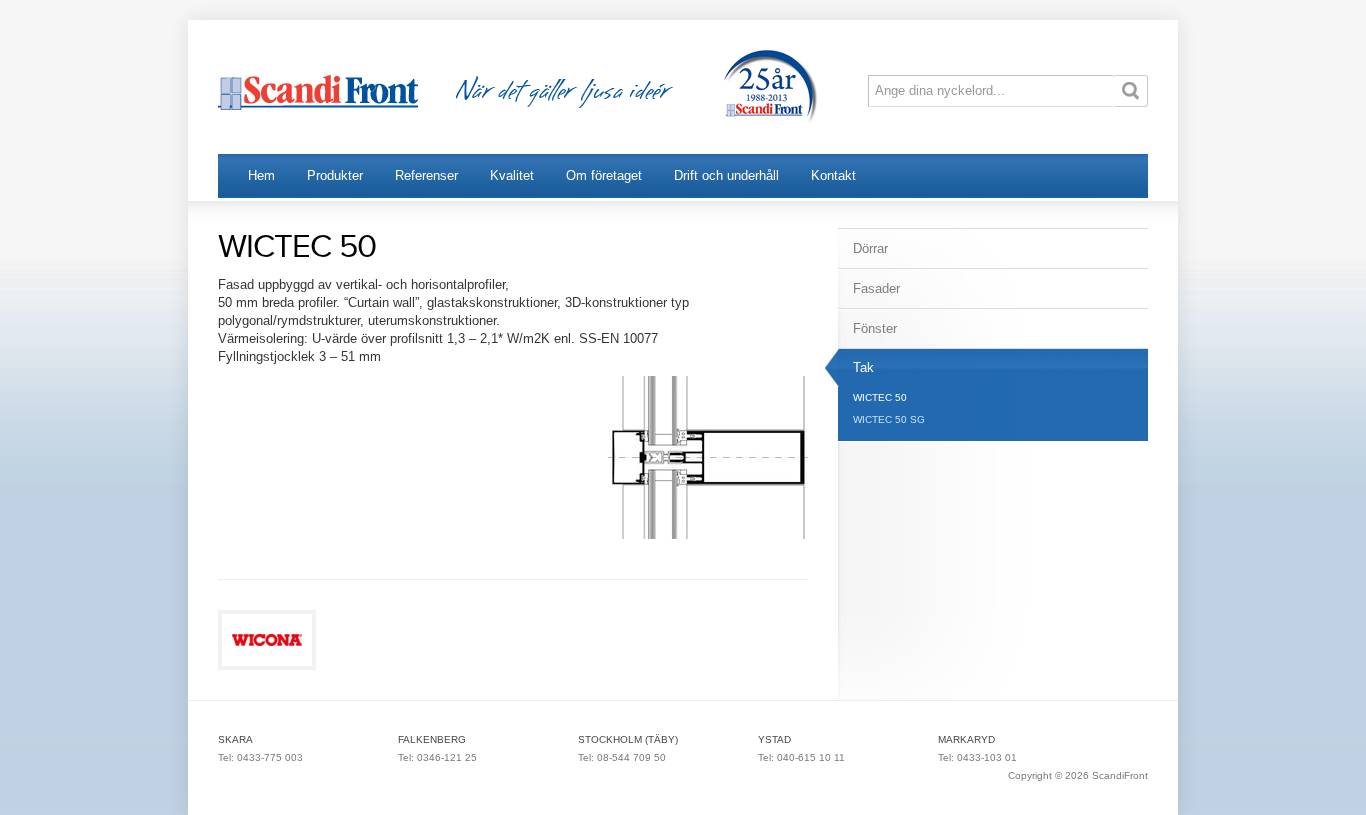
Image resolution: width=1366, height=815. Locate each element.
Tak (863, 367)
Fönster (875, 328)
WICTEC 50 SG (889, 419)
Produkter (335, 175)
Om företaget (604, 175)
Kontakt (833, 175)
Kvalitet (512, 175)
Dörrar (870, 248)
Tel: (227, 757)
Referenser (426, 175)
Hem (261, 175)
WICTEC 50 (880, 397)
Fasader (876, 288)
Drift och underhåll (726, 175)
